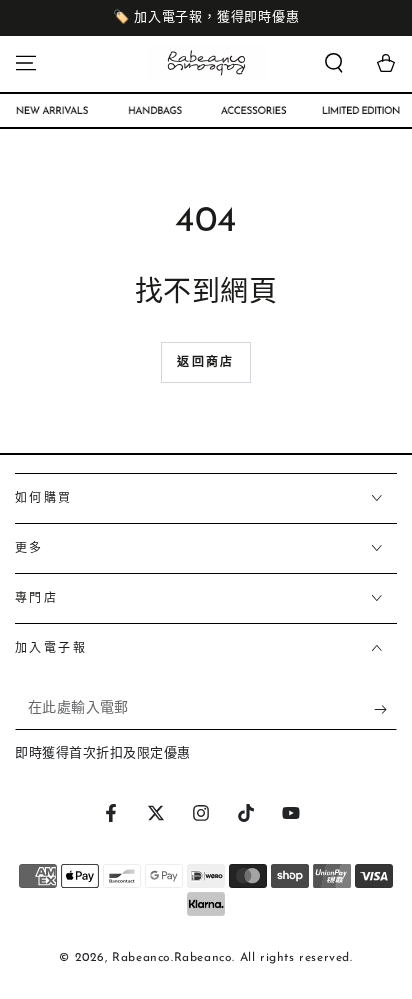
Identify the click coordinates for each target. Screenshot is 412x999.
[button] (334, 63)
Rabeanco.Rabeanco (172, 958)
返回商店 (206, 363)
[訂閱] (385, 710)
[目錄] (26, 63)
